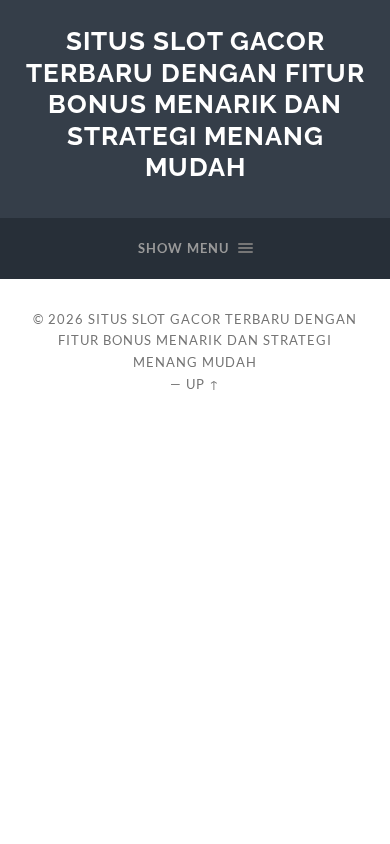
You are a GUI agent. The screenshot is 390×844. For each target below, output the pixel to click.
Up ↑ (203, 384)
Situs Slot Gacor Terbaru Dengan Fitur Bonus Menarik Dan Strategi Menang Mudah (195, 103)
